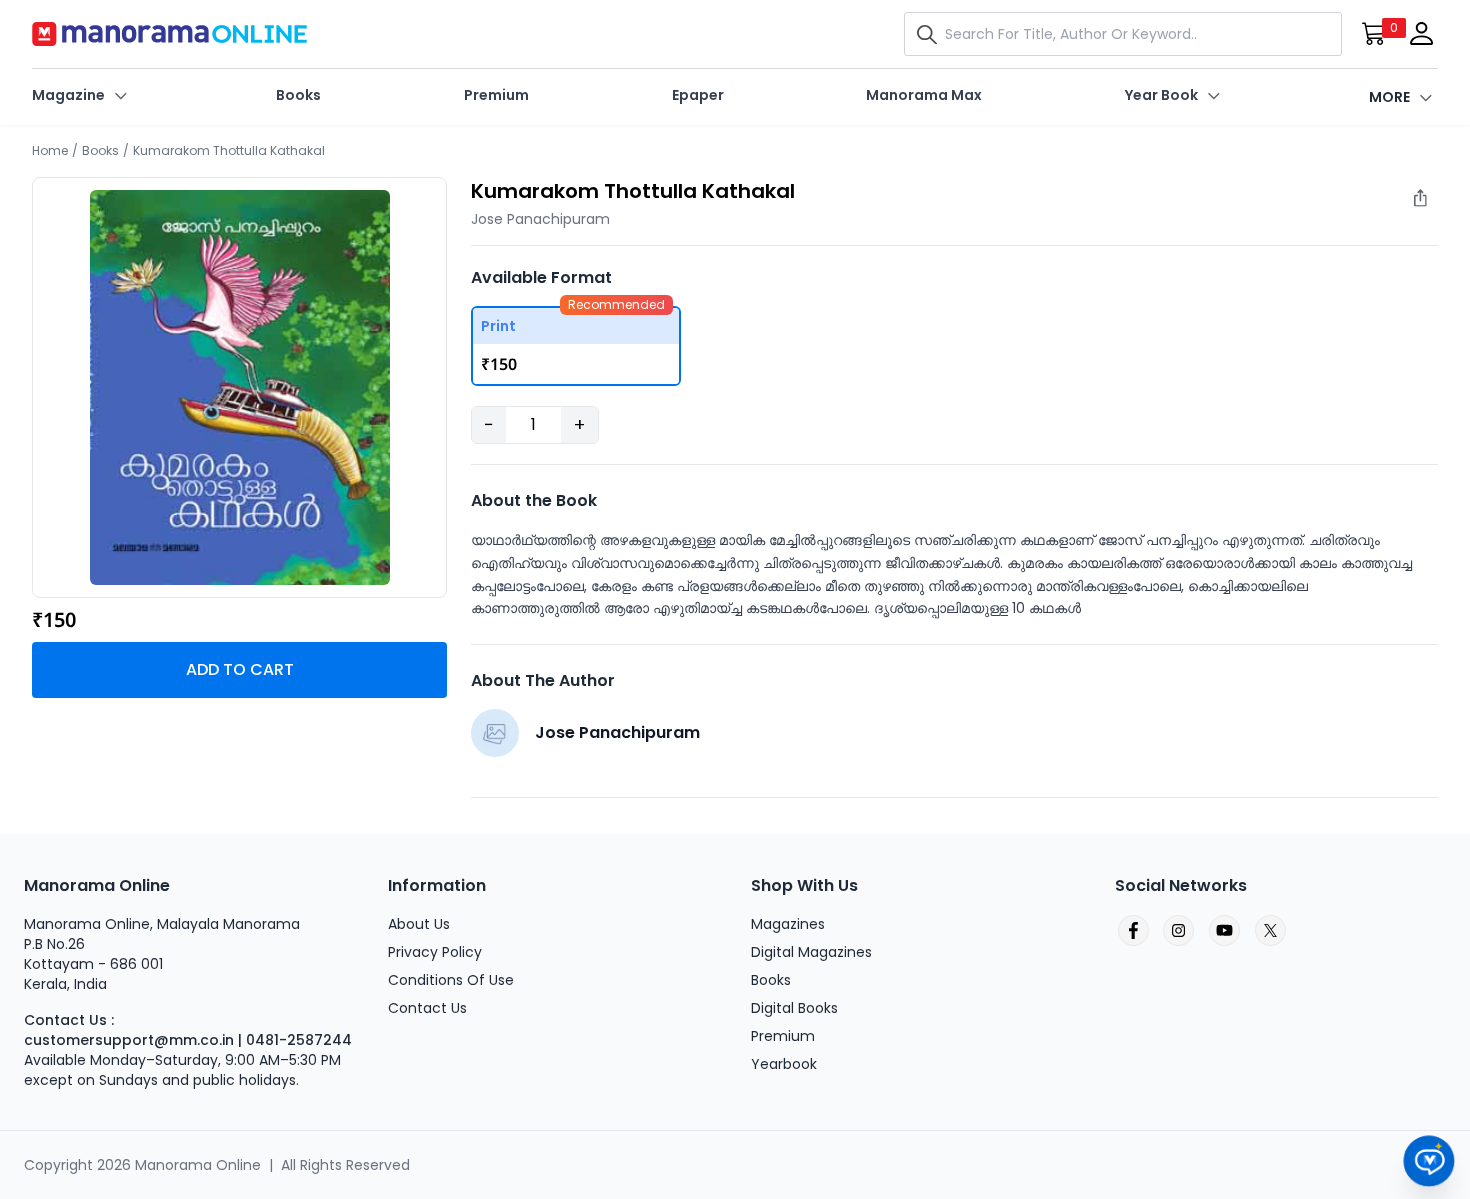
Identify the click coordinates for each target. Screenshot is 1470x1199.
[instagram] (1178, 931)
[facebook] (1132, 931)
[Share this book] (1430, 203)
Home (50, 150)
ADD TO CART (240, 669)
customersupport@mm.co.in (129, 1040)
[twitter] (1270, 931)
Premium (496, 95)
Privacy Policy (435, 952)
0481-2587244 (299, 1040)
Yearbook (784, 1064)
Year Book (1161, 95)
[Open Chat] (1429, 1161)
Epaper (698, 95)
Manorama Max (924, 95)
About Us (419, 924)
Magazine (68, 95)
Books (298, 95)
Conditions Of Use (451, 980)
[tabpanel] (240, 387)
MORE (1389, 97)
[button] (931, 34)
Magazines (788, 924)
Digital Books (794, 1008)
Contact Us (427, 1008)
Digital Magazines (811, 952)
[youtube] (1224, 931)
